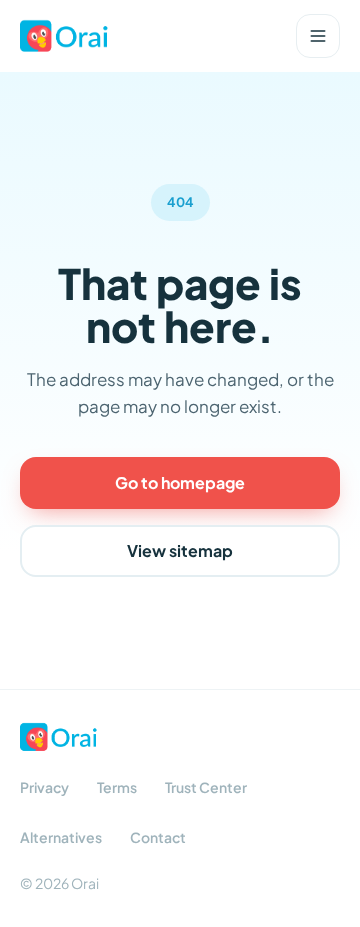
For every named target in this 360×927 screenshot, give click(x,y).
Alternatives (61, 837)
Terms (117, 787)
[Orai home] (64, 36)
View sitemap (180, 550)
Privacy (44, 787)
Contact (158, 837)
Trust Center (206, 787)
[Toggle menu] (318, 36)
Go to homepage (180, 482)
